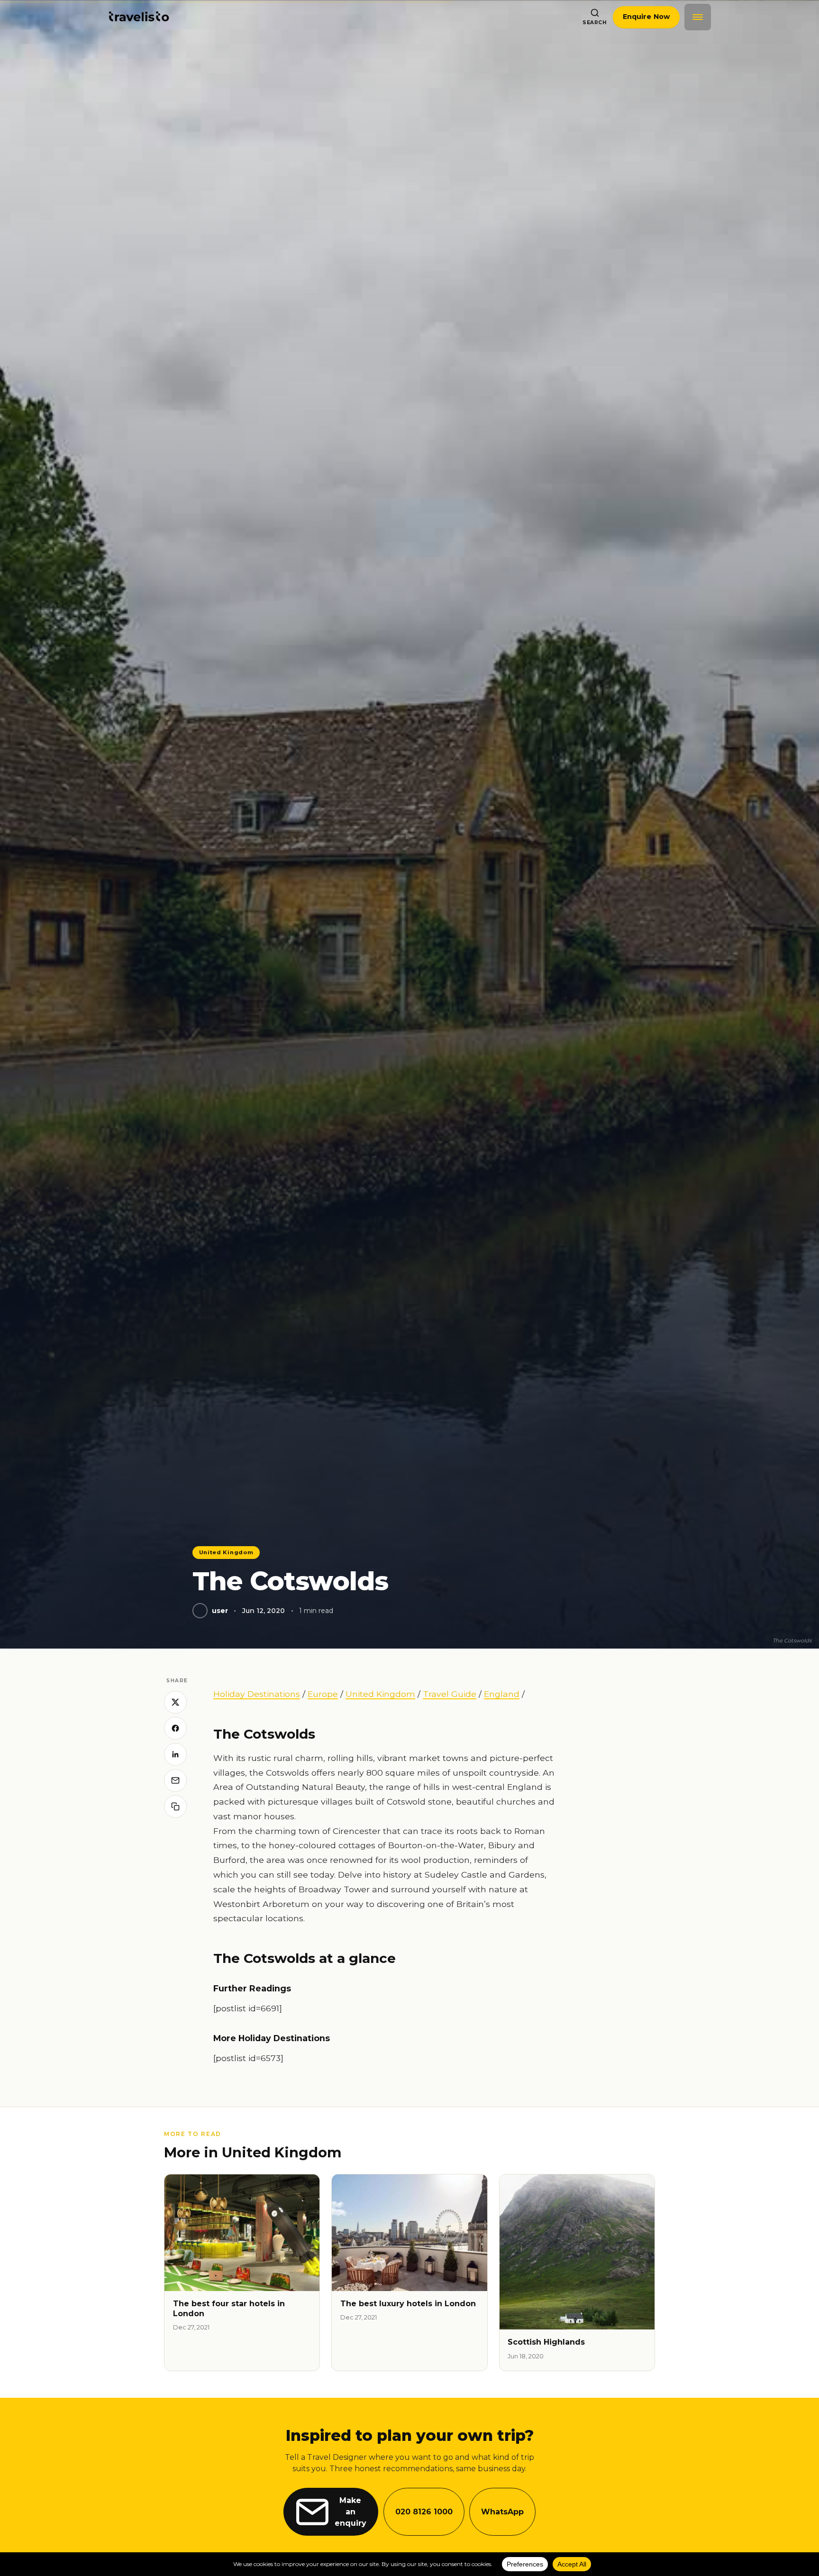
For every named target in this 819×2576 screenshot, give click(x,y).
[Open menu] (698, 17)
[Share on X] (175, 1702)
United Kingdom (226, 1552)
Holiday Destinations (257, 1694)
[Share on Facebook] (175, 1728)
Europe (323, 1694)
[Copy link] (175, 1806)
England (502, 1694)
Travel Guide (450, 1694)
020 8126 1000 (424, 2512)
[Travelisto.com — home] (139, 17)
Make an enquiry (350, 2512)
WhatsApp (502, 2512)
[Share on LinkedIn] (175, 1754)
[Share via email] (175, 1780)
